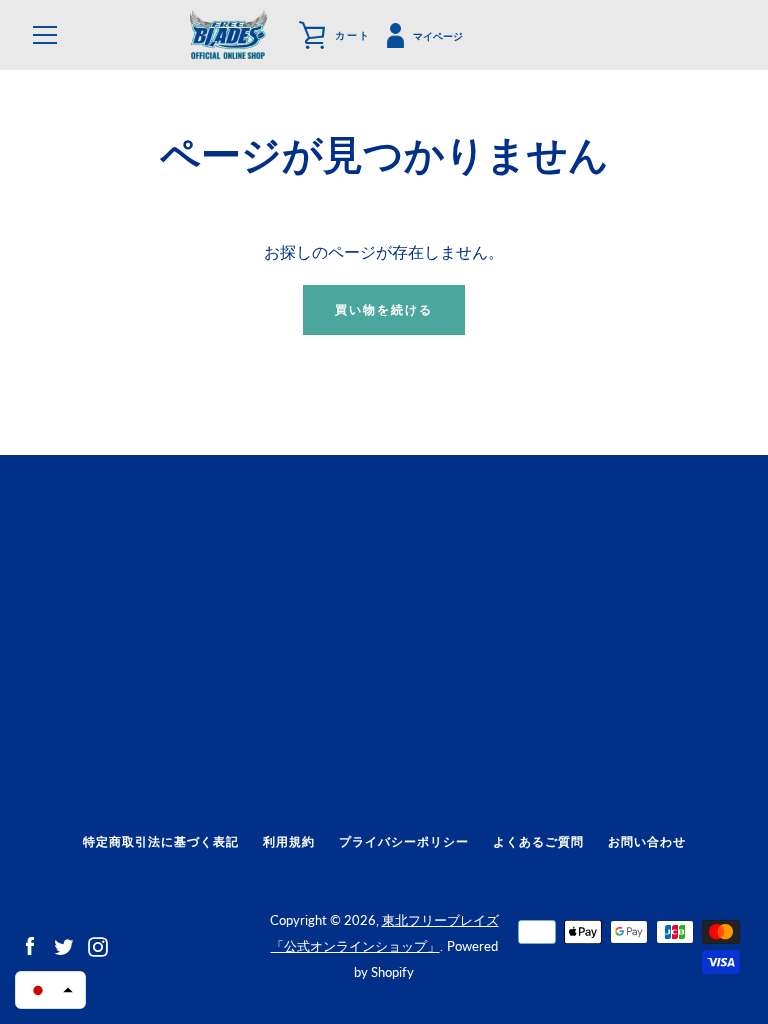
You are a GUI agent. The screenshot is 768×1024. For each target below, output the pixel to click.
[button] (50, 990)
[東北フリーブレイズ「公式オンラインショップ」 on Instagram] (98, 944)
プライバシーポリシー (404, 841)
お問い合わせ (647, 841)
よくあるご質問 (538, 841)
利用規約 (289, 841)
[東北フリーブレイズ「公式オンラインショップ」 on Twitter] (64, 944)
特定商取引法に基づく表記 (161, 841)
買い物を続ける (384, 309)
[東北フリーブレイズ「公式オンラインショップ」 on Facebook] (30, 944)
